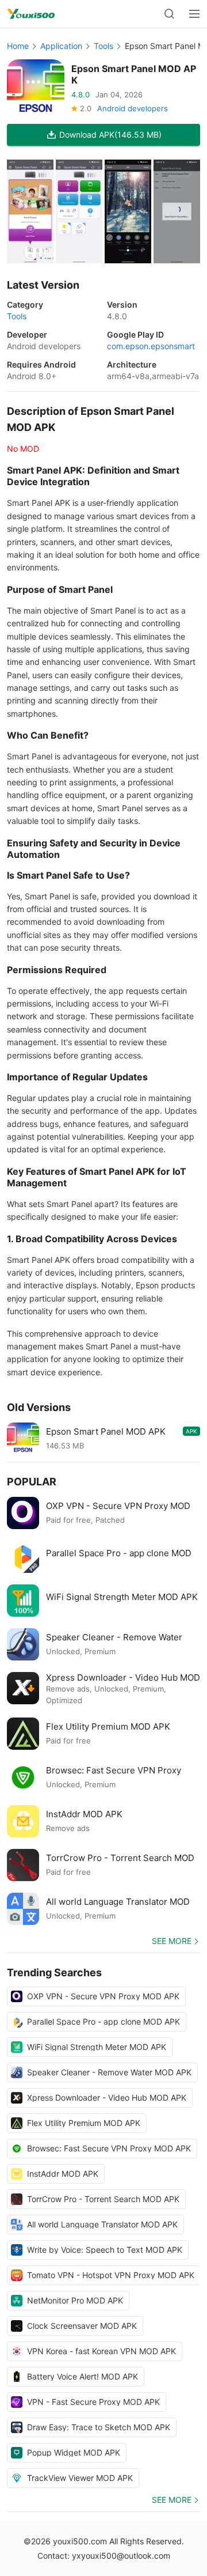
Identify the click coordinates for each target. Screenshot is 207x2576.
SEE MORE (172, 1941)
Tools (103, 46)
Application (61, 46)
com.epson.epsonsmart (151, 346)
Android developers (133, 108)
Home (18, 46)
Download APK (110, 135)
